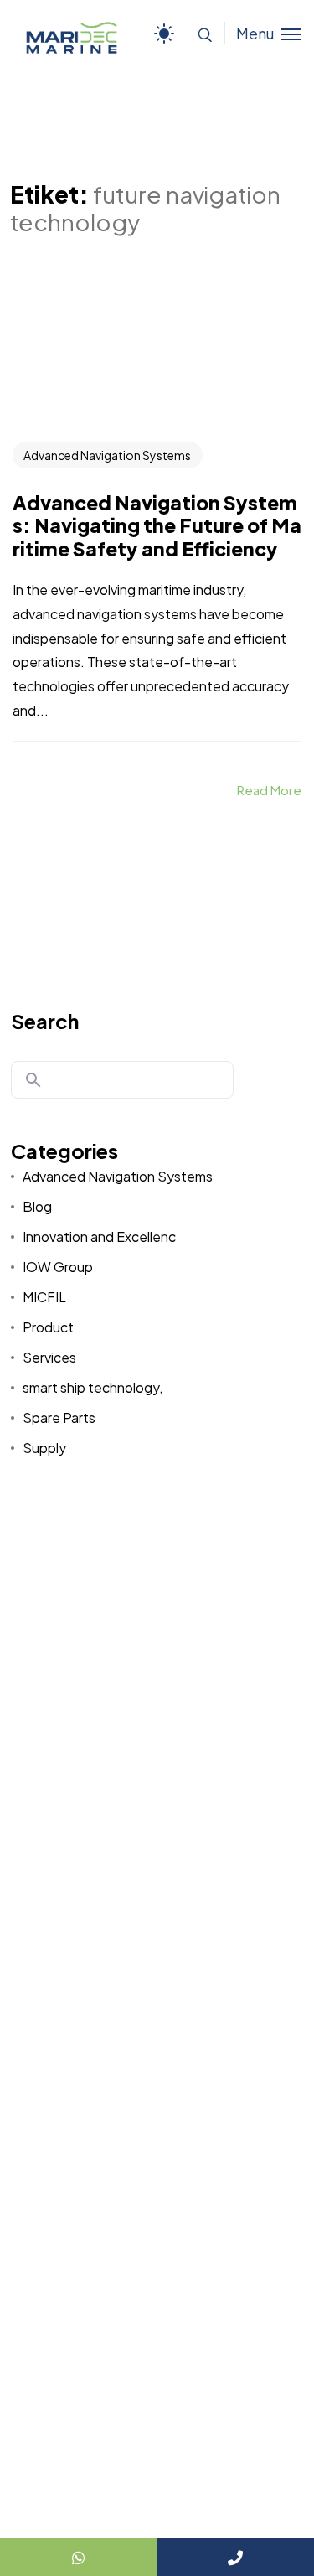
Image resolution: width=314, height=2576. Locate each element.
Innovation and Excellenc (99, 1236)
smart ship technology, (93, 1387)
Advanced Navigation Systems (107, 455)
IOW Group (58, 1267)
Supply (44, 1448)
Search (45, 1021)
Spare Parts (59, 1417)
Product (48, 1327)
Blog (37, 1206)
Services (49, 1357)
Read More (269, 790)
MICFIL (44, 1297)
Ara (33, 1080)
